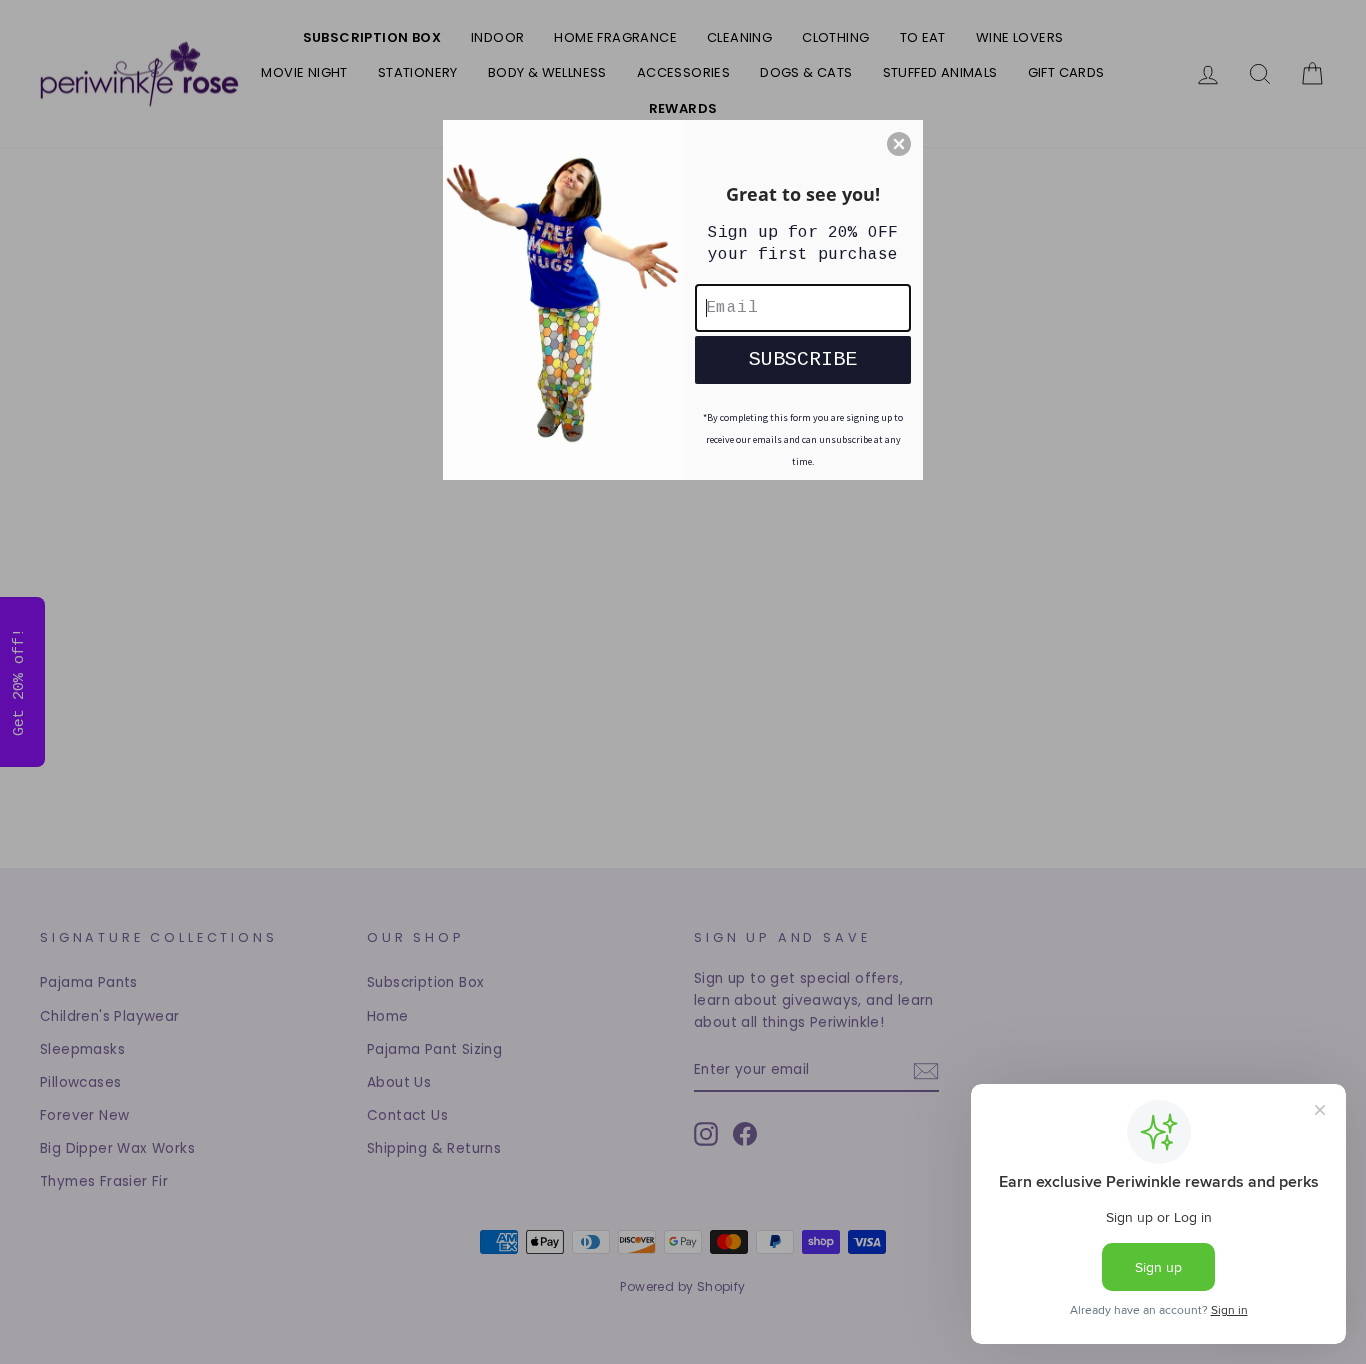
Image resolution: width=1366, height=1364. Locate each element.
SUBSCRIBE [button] (803, 359)
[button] (899, 144)
